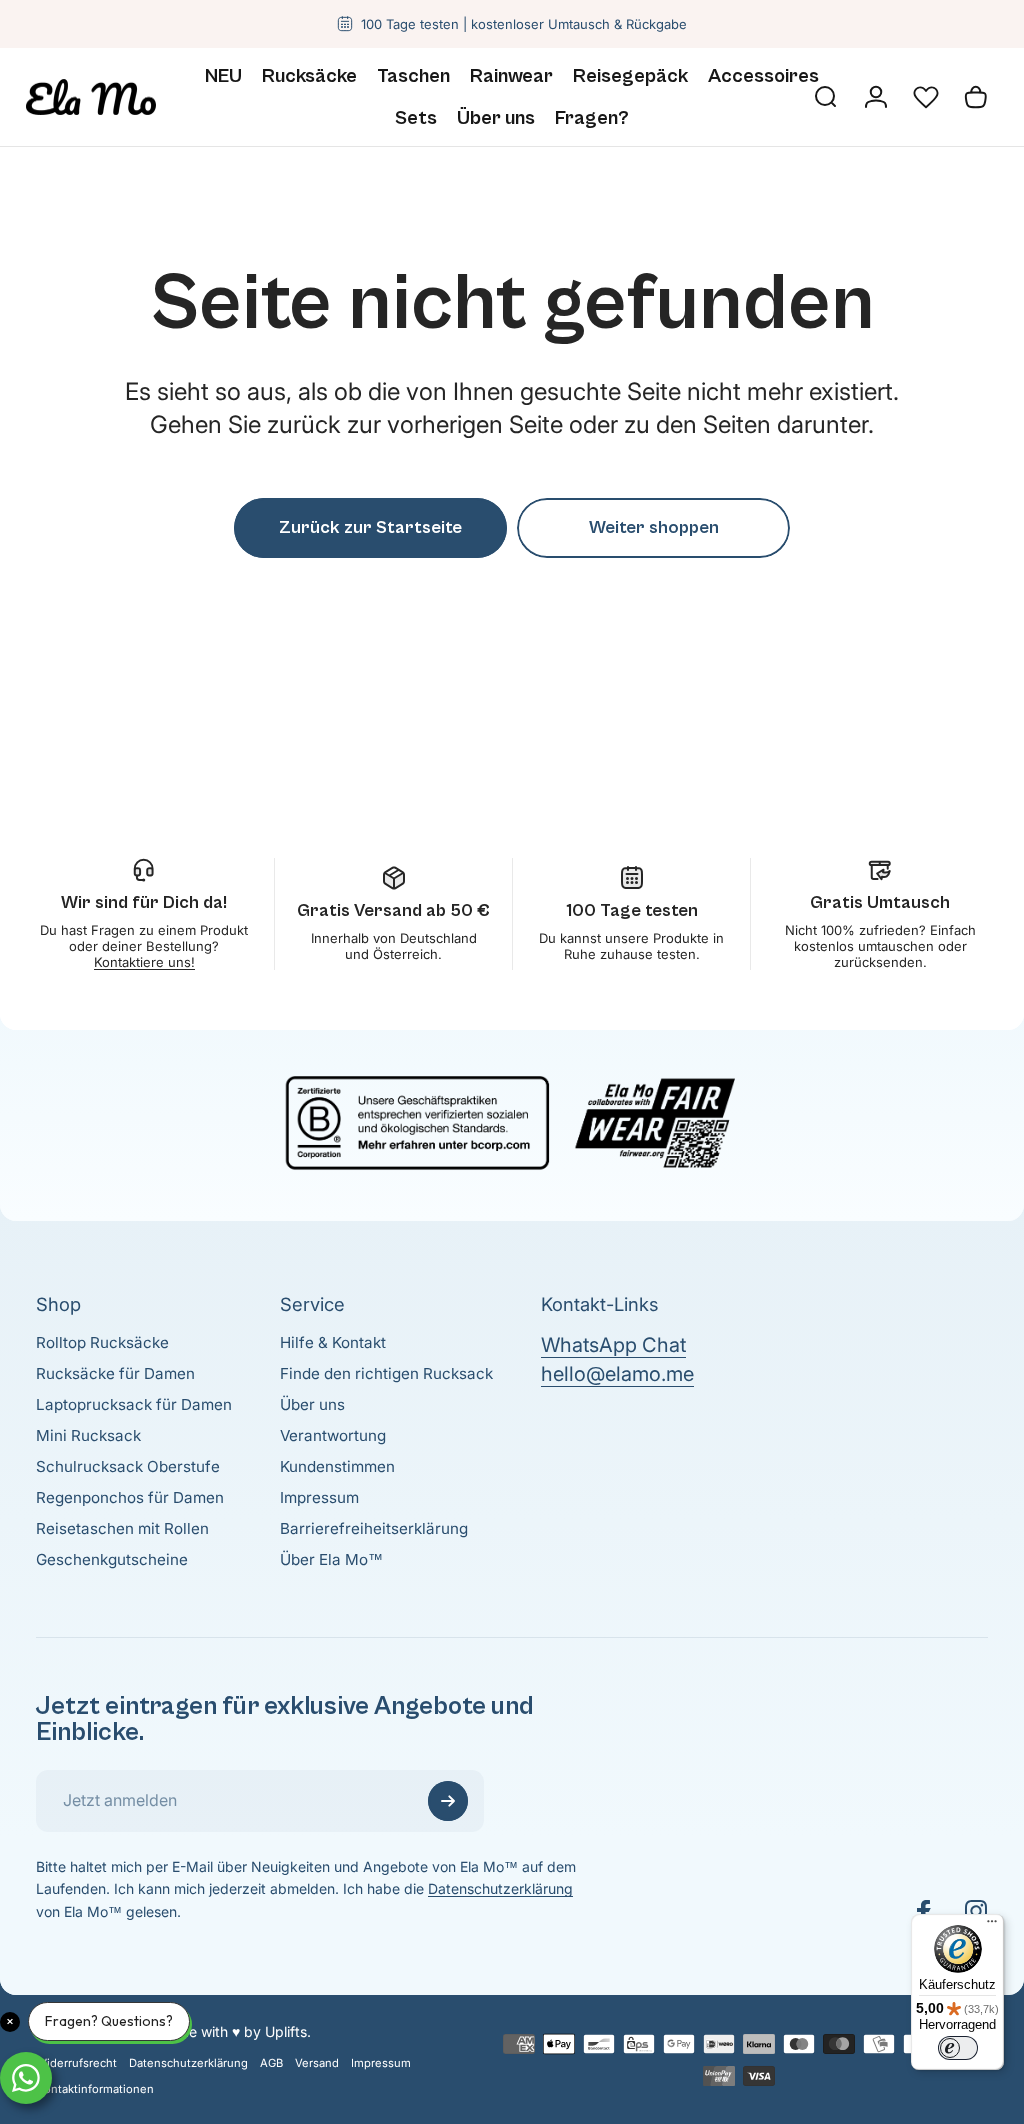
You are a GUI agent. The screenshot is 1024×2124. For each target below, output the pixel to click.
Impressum (319, 1497)
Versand (317, 2063)
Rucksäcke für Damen (115, 1373)
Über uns (312, 1404)
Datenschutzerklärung (500, 1888)
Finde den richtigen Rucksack (386, 1373)
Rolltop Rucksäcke (102, 1342)
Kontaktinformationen (95, 2089)
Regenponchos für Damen (130, 1497)
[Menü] (992, 1926)
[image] (512, 1120)
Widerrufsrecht (76, 2063)
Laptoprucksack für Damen (134, 1404)
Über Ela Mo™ (331, 1559)
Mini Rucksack (88, 1435)
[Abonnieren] (448, 1801)
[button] (926, 97)
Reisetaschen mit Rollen (122, 1528)
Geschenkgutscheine (112, 1559)
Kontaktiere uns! (144, 962)
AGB (271, 2063)
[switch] (958, 2048)
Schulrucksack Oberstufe (128, 1466)
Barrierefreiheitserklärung (374, 1528)
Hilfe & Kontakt (333, 1342)
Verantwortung (333, 1435)
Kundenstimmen (337, 1466)
